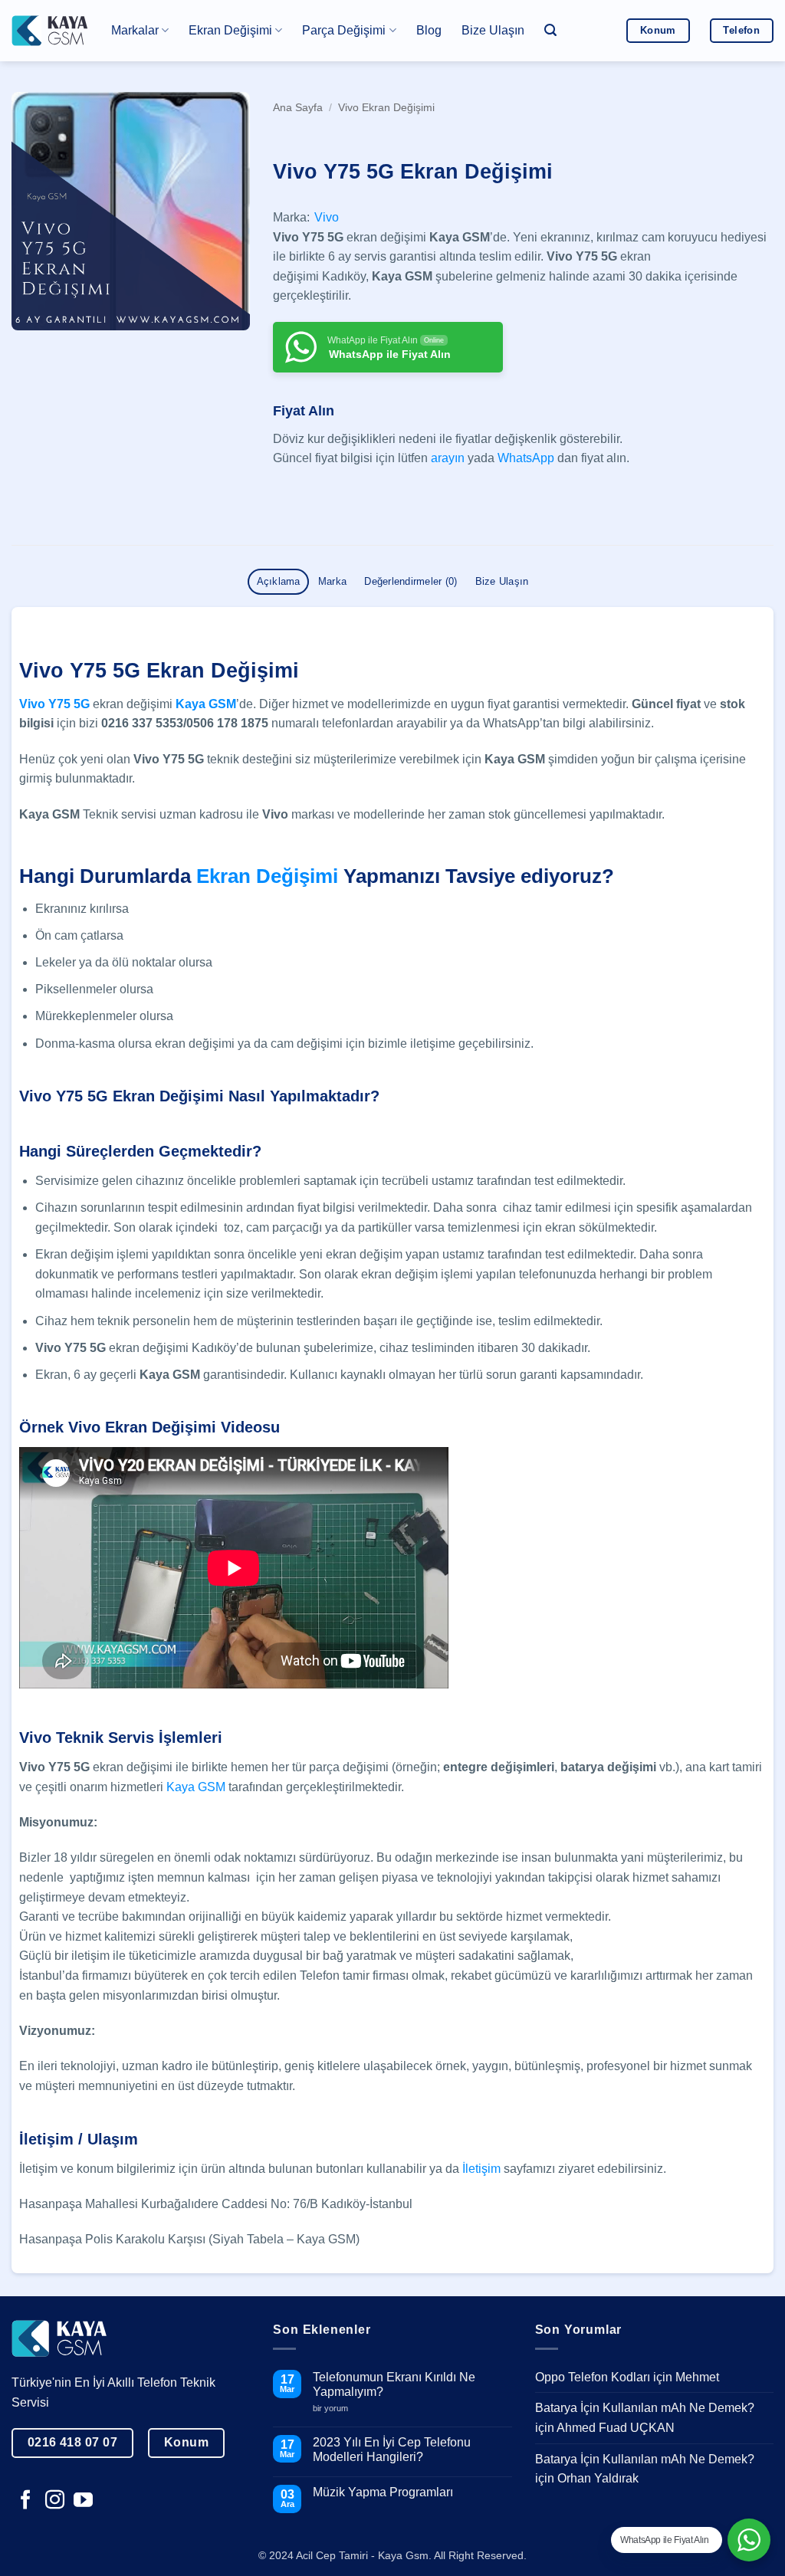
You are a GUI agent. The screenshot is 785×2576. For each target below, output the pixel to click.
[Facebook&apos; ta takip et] (26, 2501)
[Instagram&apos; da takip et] (55, 2501)
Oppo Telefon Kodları (593, 2377)
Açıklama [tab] (279, 581)
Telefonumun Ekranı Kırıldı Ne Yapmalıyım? (394, 2384)
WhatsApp (526, 458)
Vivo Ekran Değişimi (386, 108)
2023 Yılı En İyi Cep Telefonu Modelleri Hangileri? (392, 2450)
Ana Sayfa (298, 108)
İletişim (481, 2169)
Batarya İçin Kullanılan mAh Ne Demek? (645, 2408)
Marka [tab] (332, 581)
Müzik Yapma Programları (383, 2492)
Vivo (327, 217)
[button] (550, 30)
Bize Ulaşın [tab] (502, 581)
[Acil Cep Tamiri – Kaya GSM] (50, 30)
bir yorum (336, 2409)
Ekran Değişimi (267, 876)
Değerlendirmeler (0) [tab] (411, 581)
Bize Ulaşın (493, 30)
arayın (448, 458)
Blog (429, 30)
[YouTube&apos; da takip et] (83, 2501)
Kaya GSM (206, 704)
